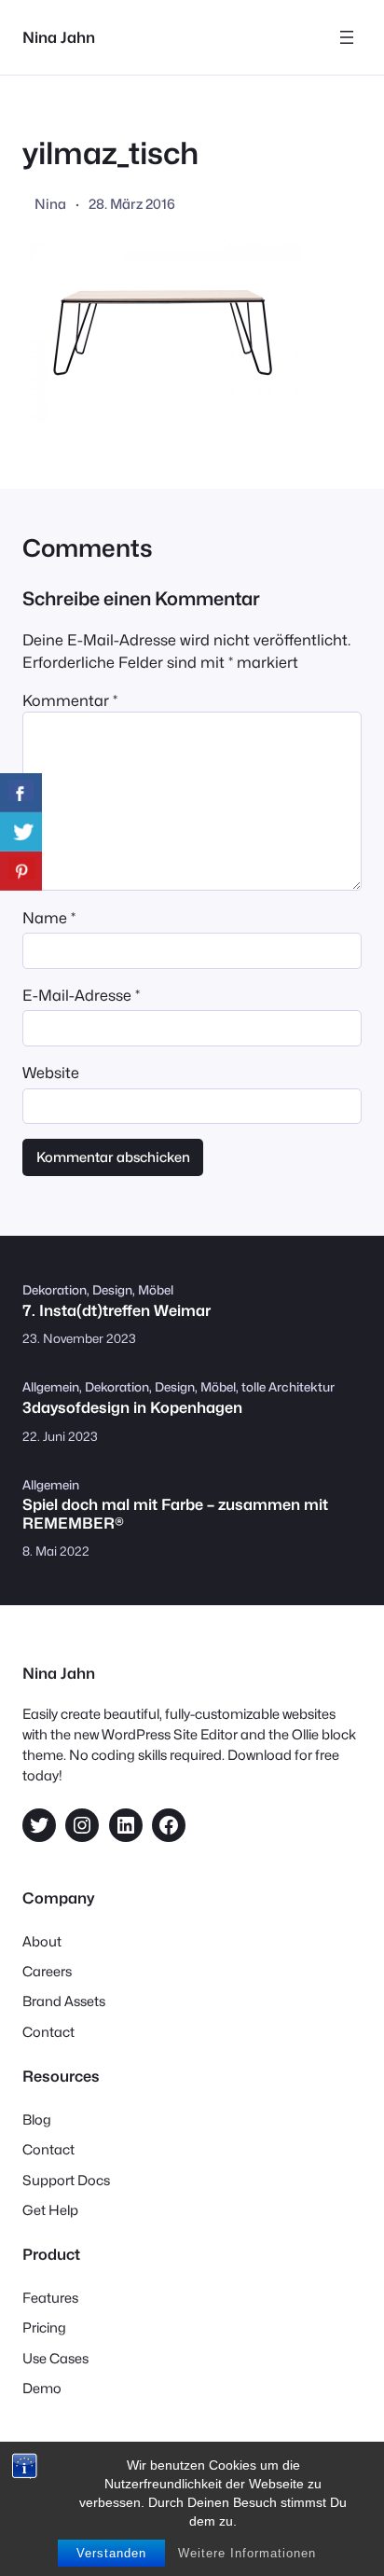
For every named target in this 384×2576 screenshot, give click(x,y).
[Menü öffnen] (347, 37)
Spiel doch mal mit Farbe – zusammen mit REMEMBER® (175, 1514)
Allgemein (51, 1387)
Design (112, 1290)
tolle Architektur (288, 1387)
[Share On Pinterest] (21, 871)
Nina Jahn (59, 37)
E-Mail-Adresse (81, 995)
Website (51, 1073)
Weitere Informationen (247, 2553)
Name (49, 918)
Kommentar (70, 700)
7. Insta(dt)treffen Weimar (117, 1311)
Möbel (156, 1290)
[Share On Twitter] (21, 832)
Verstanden (111, 2553)
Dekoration (55, 1290)
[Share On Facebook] (21, 793)
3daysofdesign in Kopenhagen (132, 1408)
